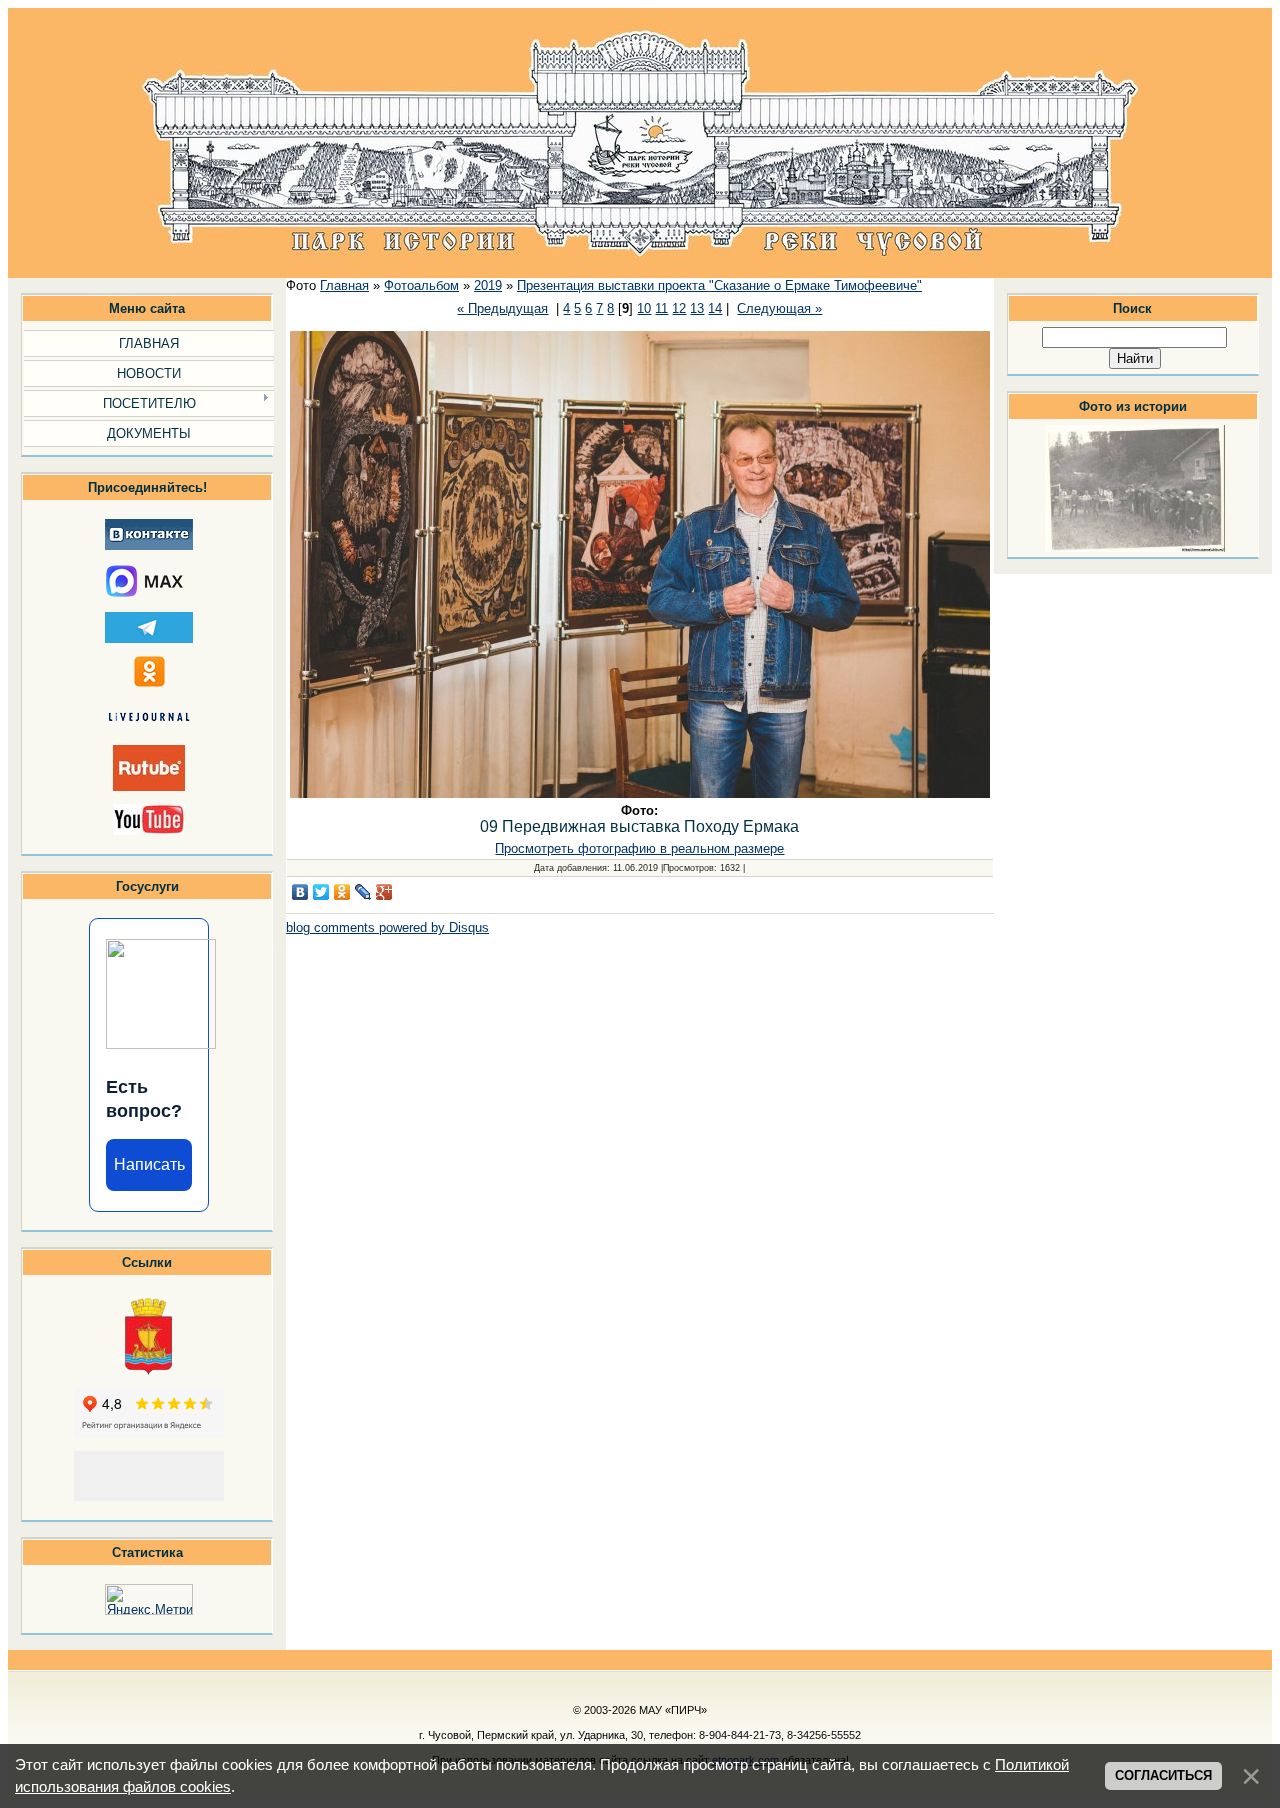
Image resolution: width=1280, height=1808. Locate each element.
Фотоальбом (421, 285)
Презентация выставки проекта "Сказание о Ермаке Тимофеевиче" (719, 285)
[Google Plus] (384, 892)
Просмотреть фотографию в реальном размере (639, 848)
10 (644, 308)
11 (661, 308)
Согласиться (1163, 1775)
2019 (488, 285)
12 (679, 308)
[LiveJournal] (363, 892)
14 (715, 308)
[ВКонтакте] (300, 892)
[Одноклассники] (342, 892)
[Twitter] (321, 892)
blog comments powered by (387, 927)
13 (697, 308)
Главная (344, 285)
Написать (149, 1164)
